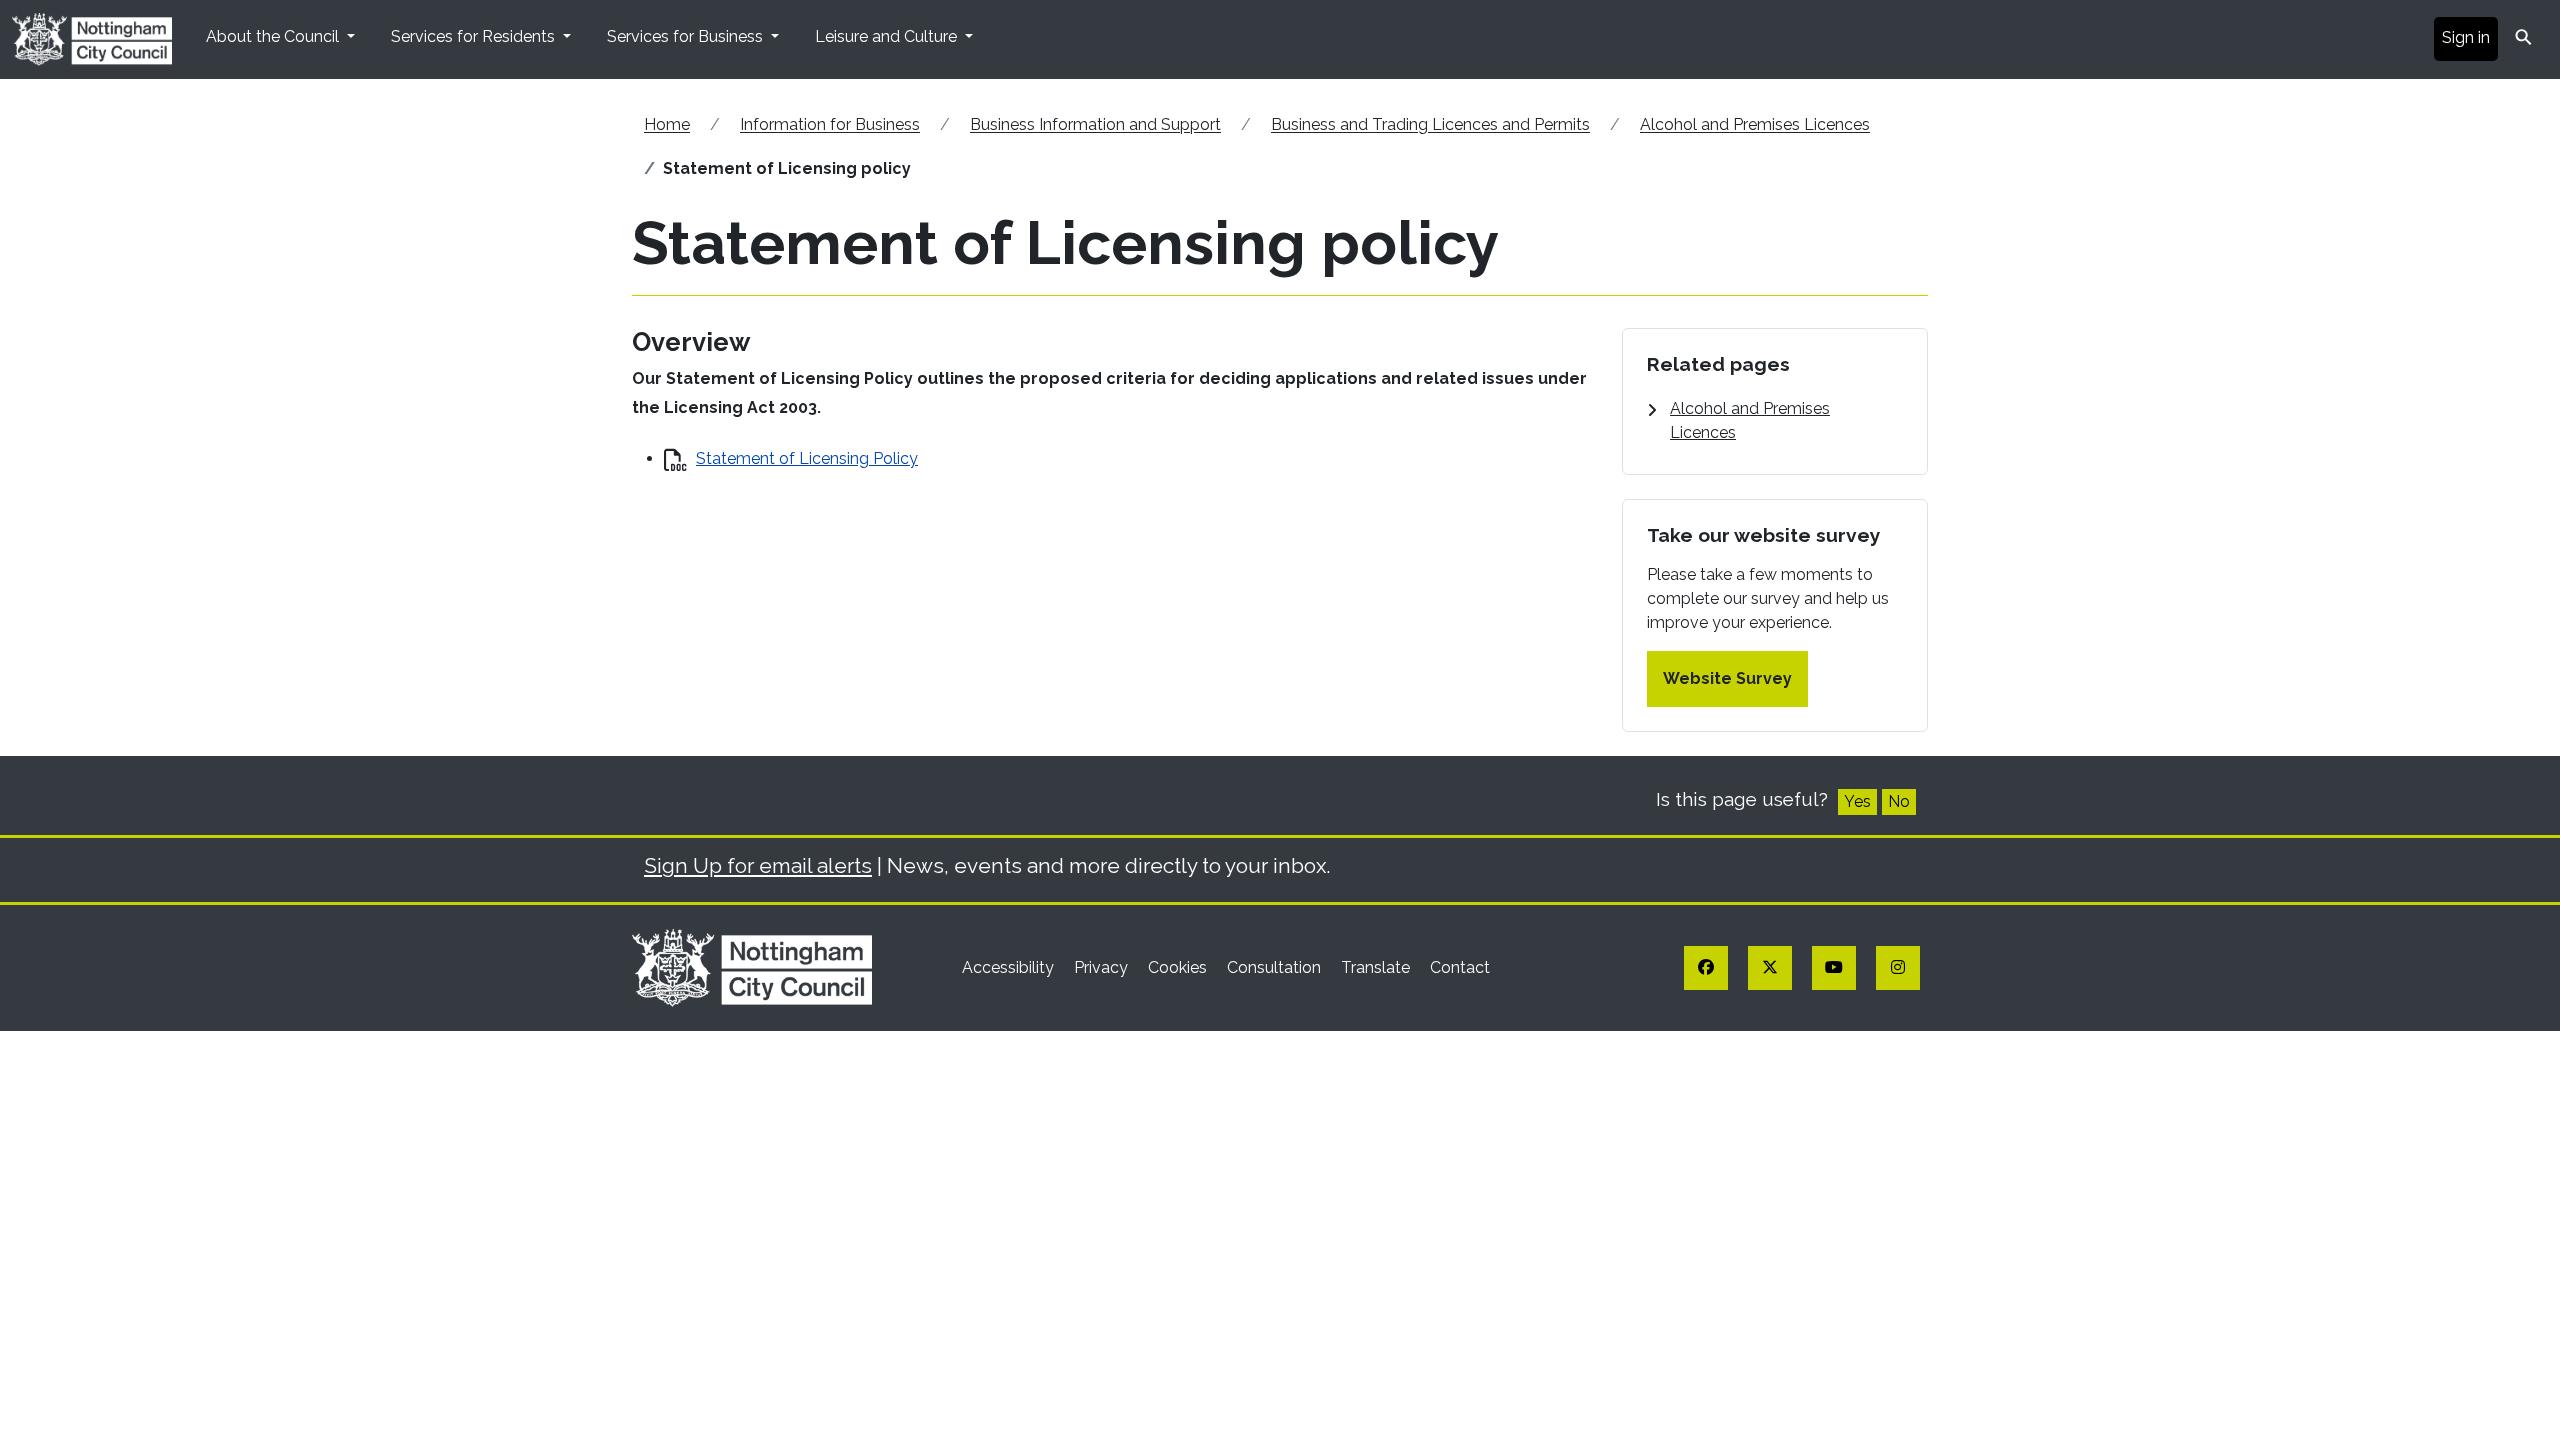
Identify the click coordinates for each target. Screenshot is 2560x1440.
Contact (1460, 967)
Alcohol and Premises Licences (1755, 124)
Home (667, 124)
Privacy (1103, 967)
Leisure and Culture (888, 36)
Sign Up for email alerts (758, 865)
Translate (1377, 967)
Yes (1857, 801)
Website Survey (1727, 678)
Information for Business (830, 124)
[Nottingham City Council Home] (752, 966)
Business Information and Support (1095, 124)
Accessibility (1010, 967)
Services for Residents (475, 36)
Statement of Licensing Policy (807, 458)
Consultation (1276, 967)
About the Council (274, 36)
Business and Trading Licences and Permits (1430, 124)
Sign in (2466, 37)
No (1899, 801)
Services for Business (687, 36)
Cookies (1179, 967)
